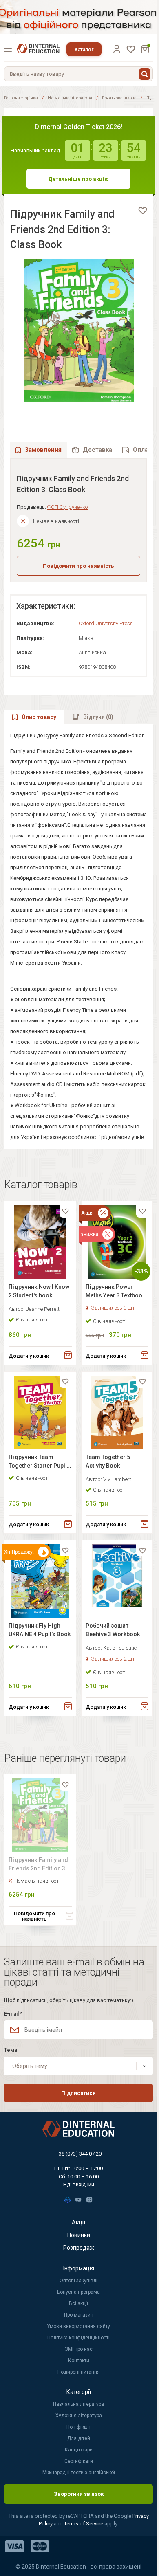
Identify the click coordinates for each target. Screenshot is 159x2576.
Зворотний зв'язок (79, 2494)
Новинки (79, 2235)
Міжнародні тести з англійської (79, 2473)
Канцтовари (79, 2450)
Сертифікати (79, 2461)
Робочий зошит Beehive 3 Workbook (113, 1630)
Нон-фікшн (78, 2427)
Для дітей (79, 2438)
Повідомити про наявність (78, 566)
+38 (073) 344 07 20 (79, 2154)
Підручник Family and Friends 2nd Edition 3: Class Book (38, 1865)
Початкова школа (119, 98)
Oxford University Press (106, 623)
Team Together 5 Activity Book (108, 1461)
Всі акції (78, 2303)
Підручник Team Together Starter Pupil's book (40, 1463)
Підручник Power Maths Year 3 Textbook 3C (115, 1292)
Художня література (79, 2416)
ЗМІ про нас (79, 2349)
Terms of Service (84, 2524)
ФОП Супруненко (67, 507)
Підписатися (78, 2093)
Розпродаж (79, 2248)
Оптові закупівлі (78, 2281)
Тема (11, 2050)
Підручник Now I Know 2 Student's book (39, 1291)
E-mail (13, 2014)
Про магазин (79, 2315)
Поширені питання (79, 2372)
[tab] (92, 450)
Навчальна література (70, 98)
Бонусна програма (78, 2292)
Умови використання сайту (78, 2326)
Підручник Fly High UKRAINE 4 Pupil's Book (40, 1630)
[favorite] (143, 211)
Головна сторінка (21, 98)
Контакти (79, 2361)
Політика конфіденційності (78, 2338)
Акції (78, 2222)
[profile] (117, 49)
